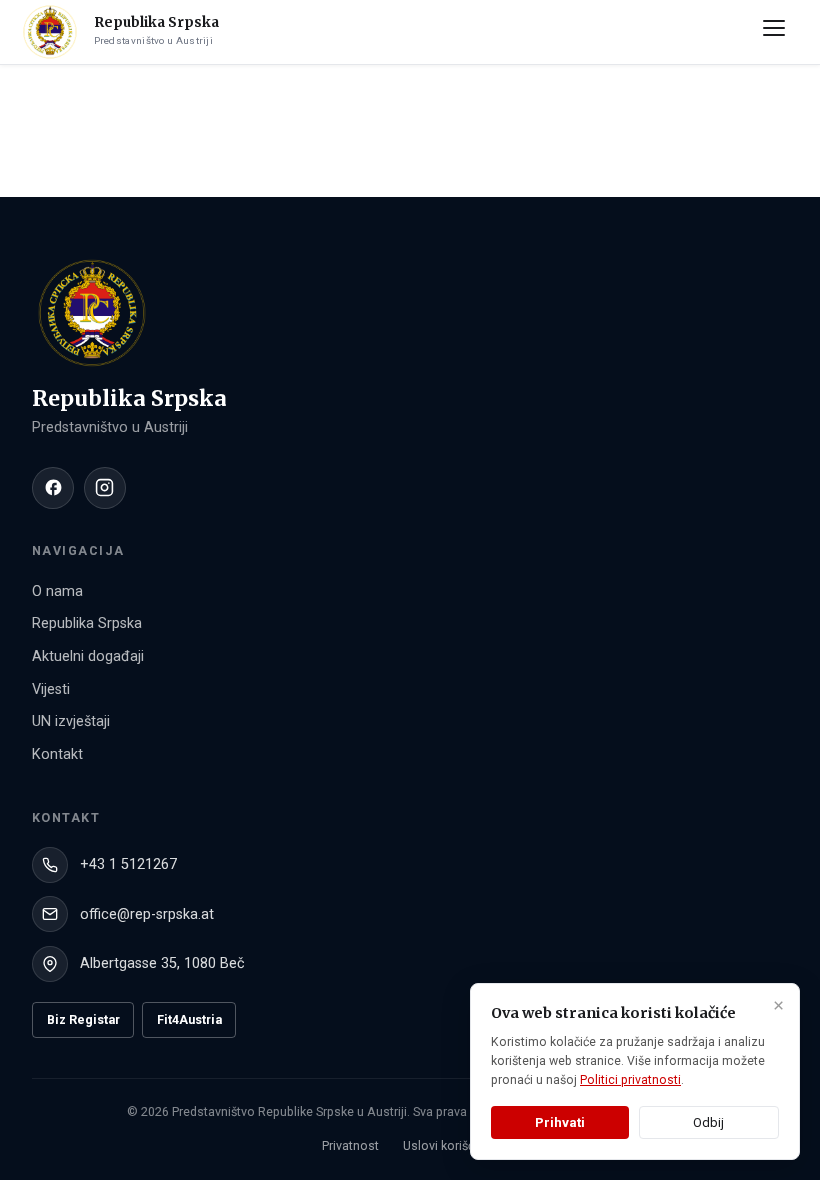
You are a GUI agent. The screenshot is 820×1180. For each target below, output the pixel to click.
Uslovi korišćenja (451, 1145)
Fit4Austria (189, 1019)
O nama (57, 591)
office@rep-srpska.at (147, 914)
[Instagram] (105, 488)
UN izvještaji (71, 721)
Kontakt (57, 754)
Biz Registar (83, 1019)
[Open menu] (778, 32)
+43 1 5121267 (128, 864)
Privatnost (350, 1145)
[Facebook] (53, 488)
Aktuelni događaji (88, 656)
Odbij (708, 1122)
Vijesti (51, 689)
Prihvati (560, 1122)
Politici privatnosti (630, 1080)
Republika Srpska (87, 623)
